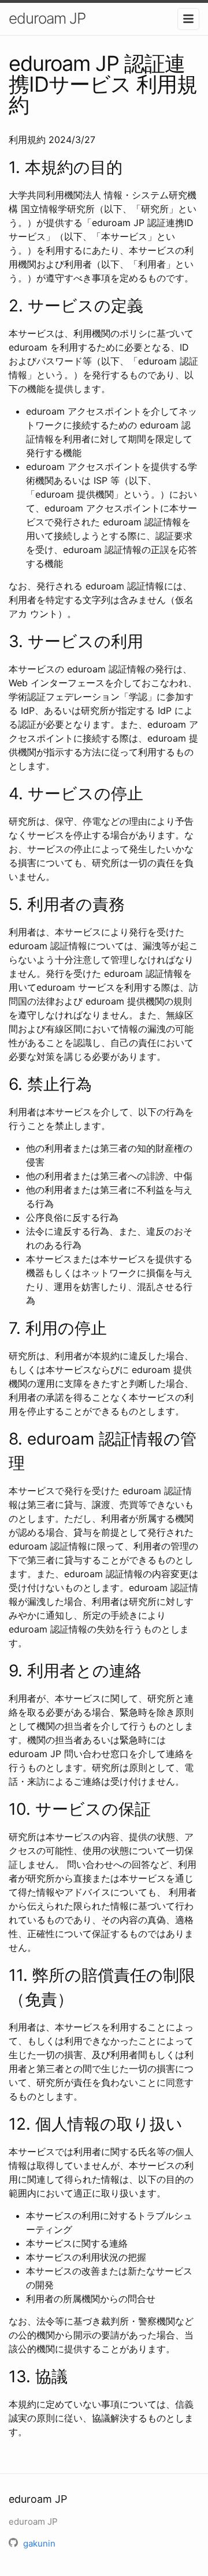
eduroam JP (47, 18)
